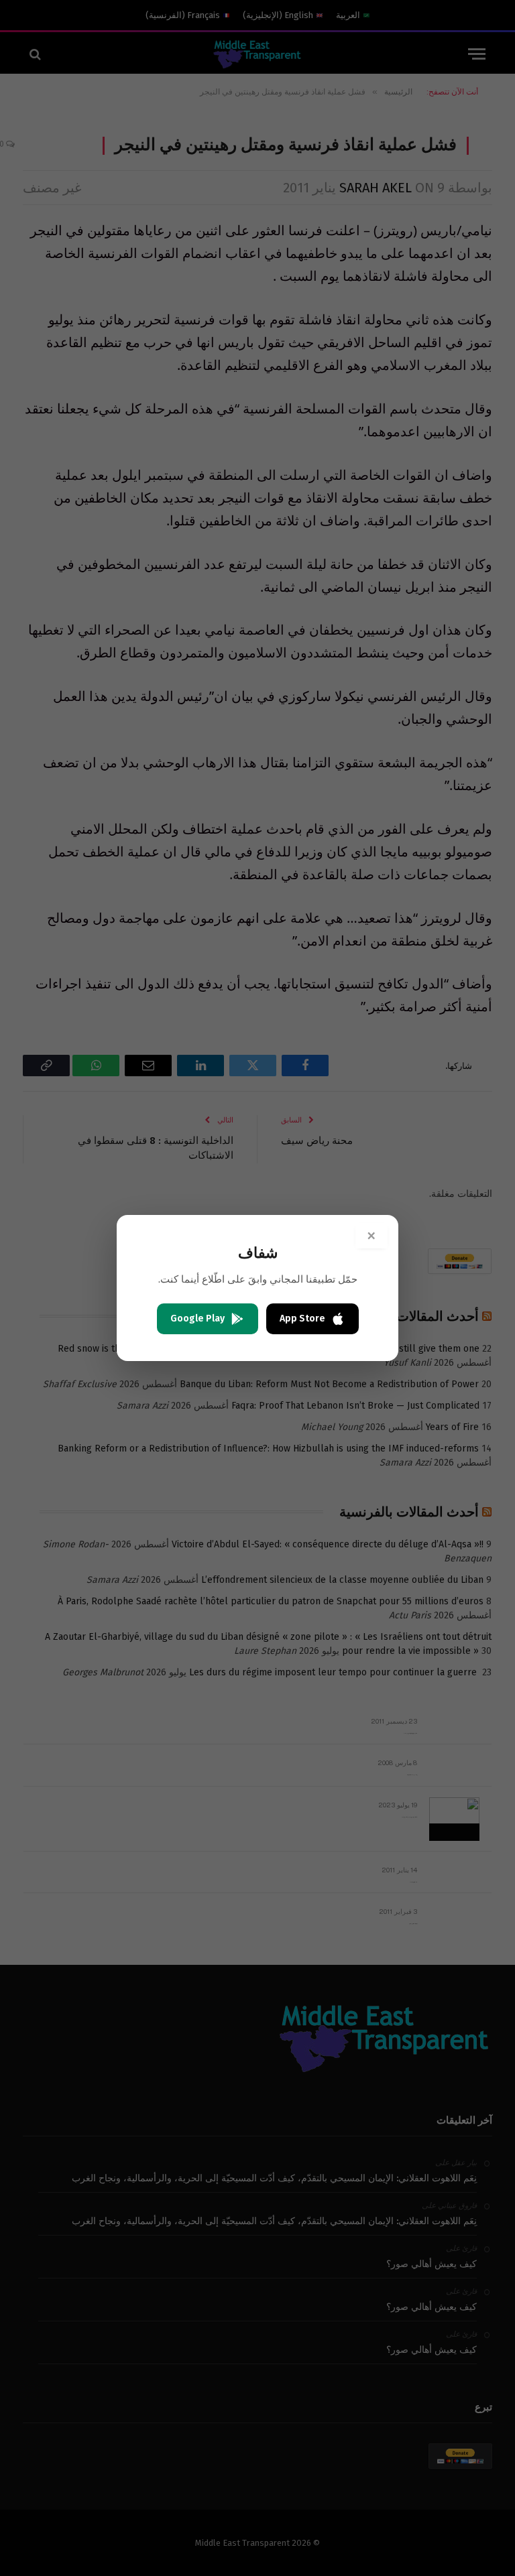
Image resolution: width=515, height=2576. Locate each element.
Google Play (197, 1318)
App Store (302, 1318)
